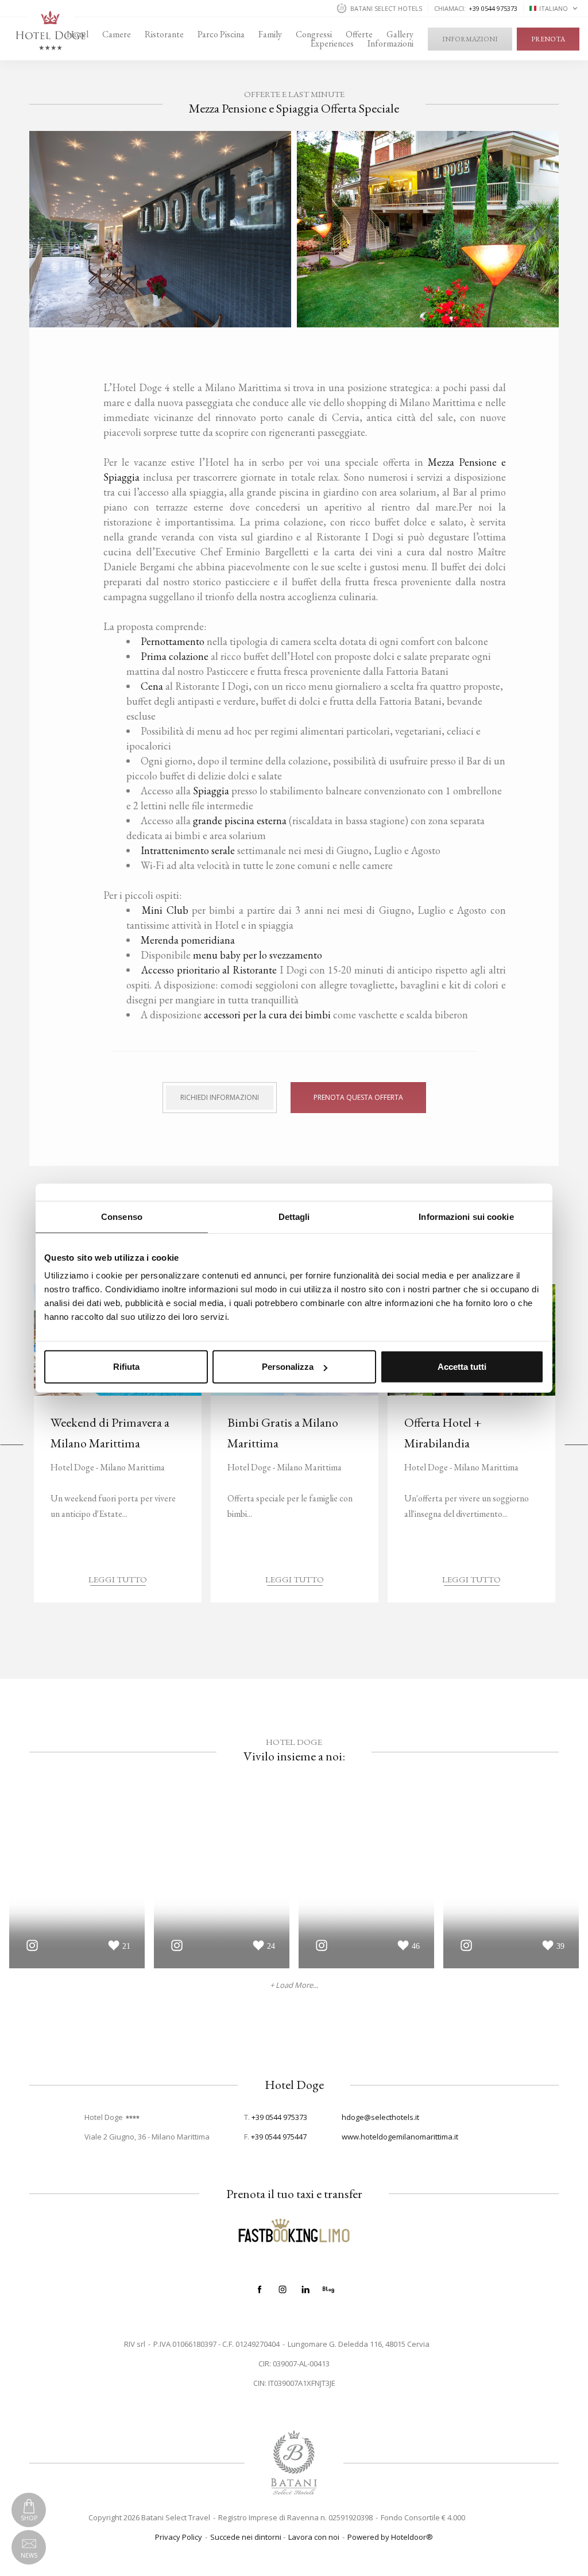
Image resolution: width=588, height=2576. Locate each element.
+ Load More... (294, 1985)
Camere (117, 34)
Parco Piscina (221, 34)
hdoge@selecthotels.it (380, 2117)
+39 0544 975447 (279, 2137)
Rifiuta (126, 1367)
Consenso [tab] (122, 1216)
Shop (29, 2518)
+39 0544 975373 (279, 2117)
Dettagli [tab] (294, 1216)
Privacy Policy (179, 2537)
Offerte (359, 34)
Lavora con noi (314, 2537)
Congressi (314, 34)
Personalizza (288, 1367)
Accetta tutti (462, 1367)
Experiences (332, 44)
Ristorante (164, 34)
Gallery (400, 34)
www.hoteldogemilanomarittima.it (400, 2137)
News (29, 2555)
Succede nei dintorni (246, 2537)
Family (270, 34)
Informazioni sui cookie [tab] (466, 1216)
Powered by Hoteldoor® (390, 2537)
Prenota (548, 39)
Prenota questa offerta (358, 1097)
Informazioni (390, 44)
